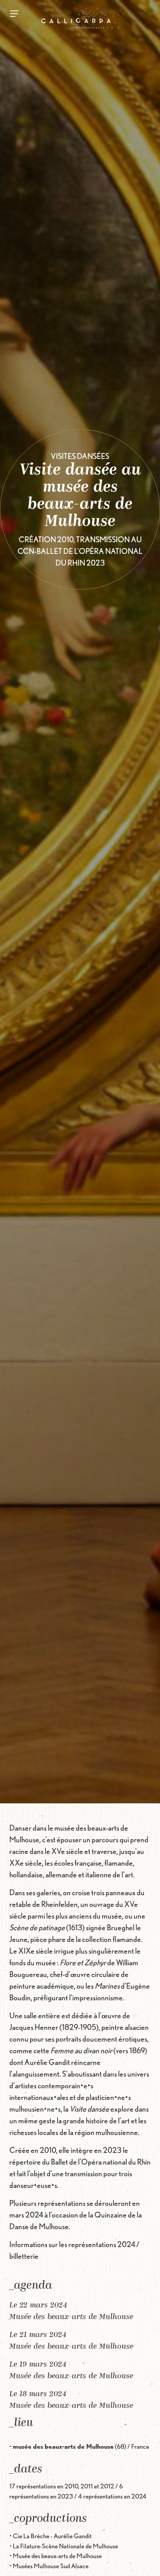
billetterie (24, 2256)
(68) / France (81, 2446)
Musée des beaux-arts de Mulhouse (71, 2317)
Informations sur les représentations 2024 (72, 2244)
